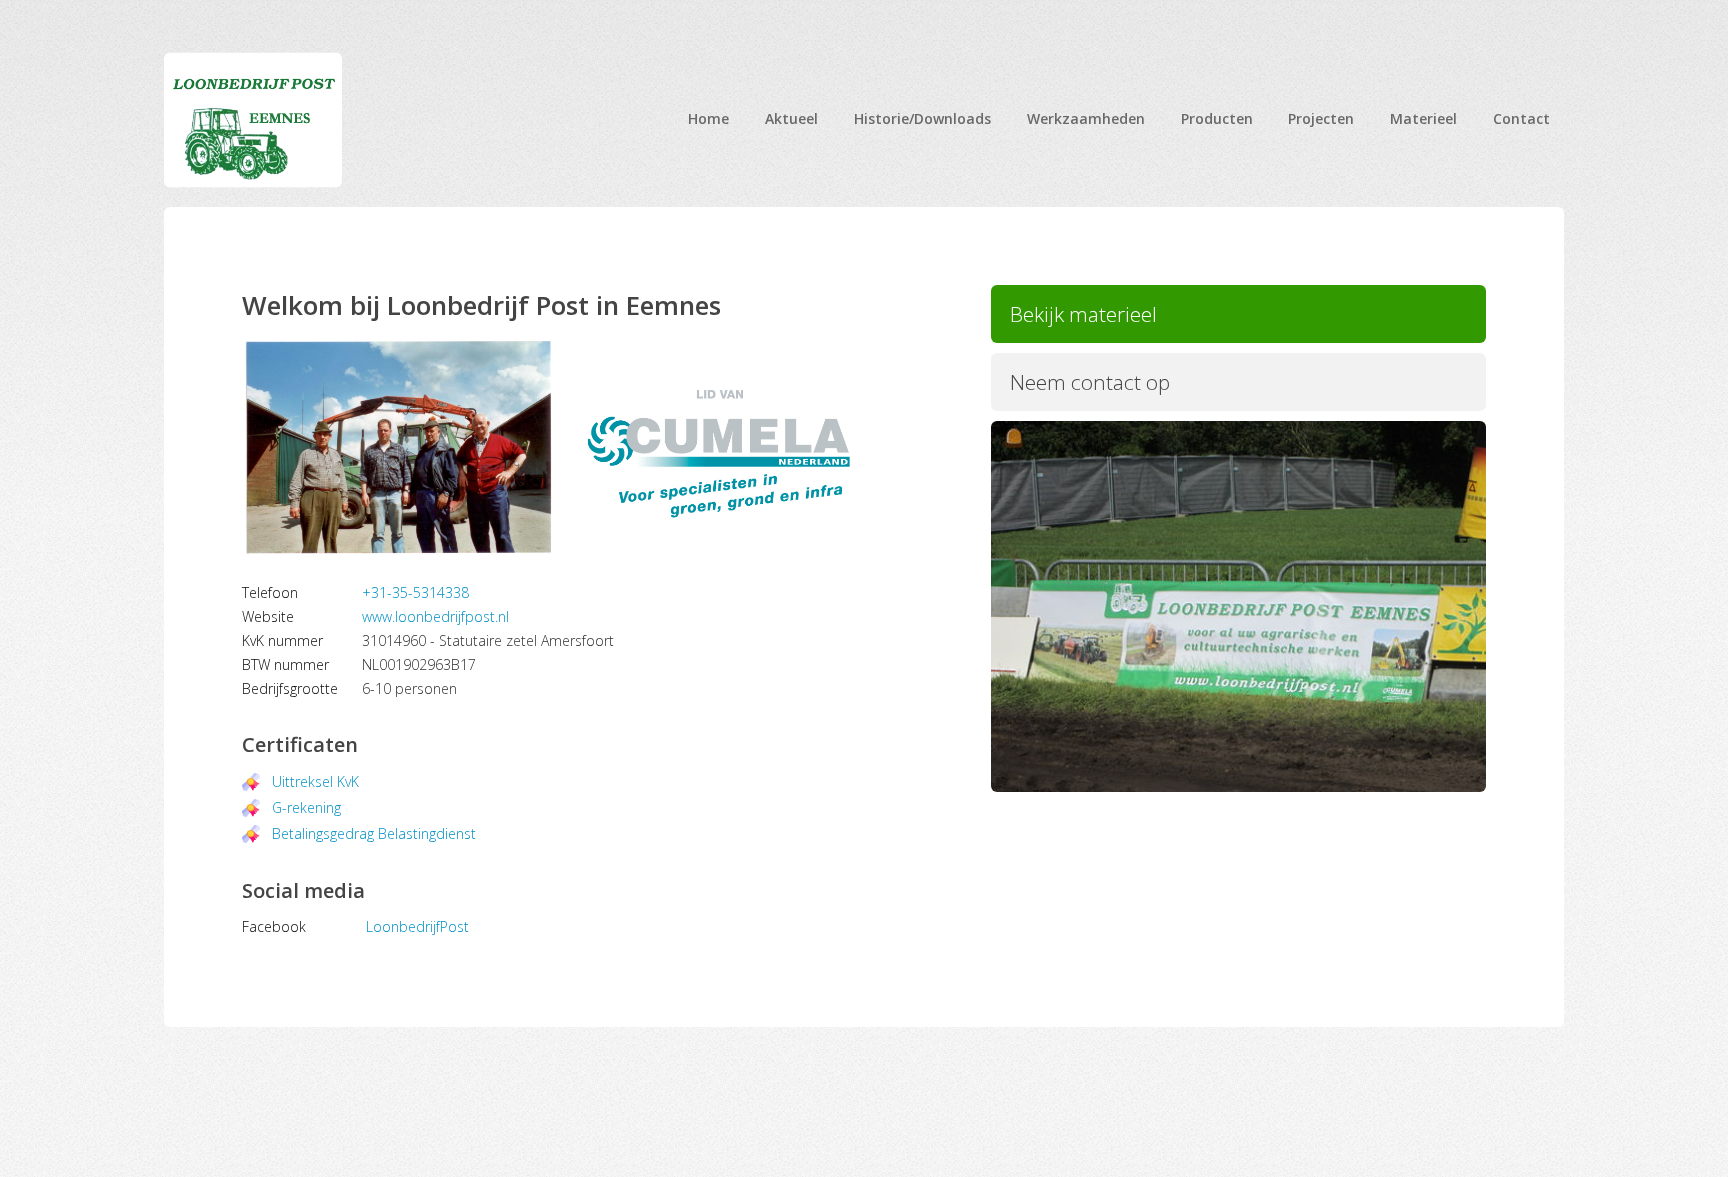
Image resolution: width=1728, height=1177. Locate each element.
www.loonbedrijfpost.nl (435, 616)
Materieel (1423, 118)
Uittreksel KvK (315, 781)
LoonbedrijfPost (417, 926)
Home (708, 118)
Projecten (1321, 118)
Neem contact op (1090, 382)
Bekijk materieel (1083, 314)
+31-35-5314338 (415, 592)
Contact (1521, 118)
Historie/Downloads (922, 118)
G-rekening (306, 807)
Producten (1217, 118)
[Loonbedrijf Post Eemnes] (253, 119)
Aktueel (791, 118)
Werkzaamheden (1086, 118)
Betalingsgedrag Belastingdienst (374, 833)
